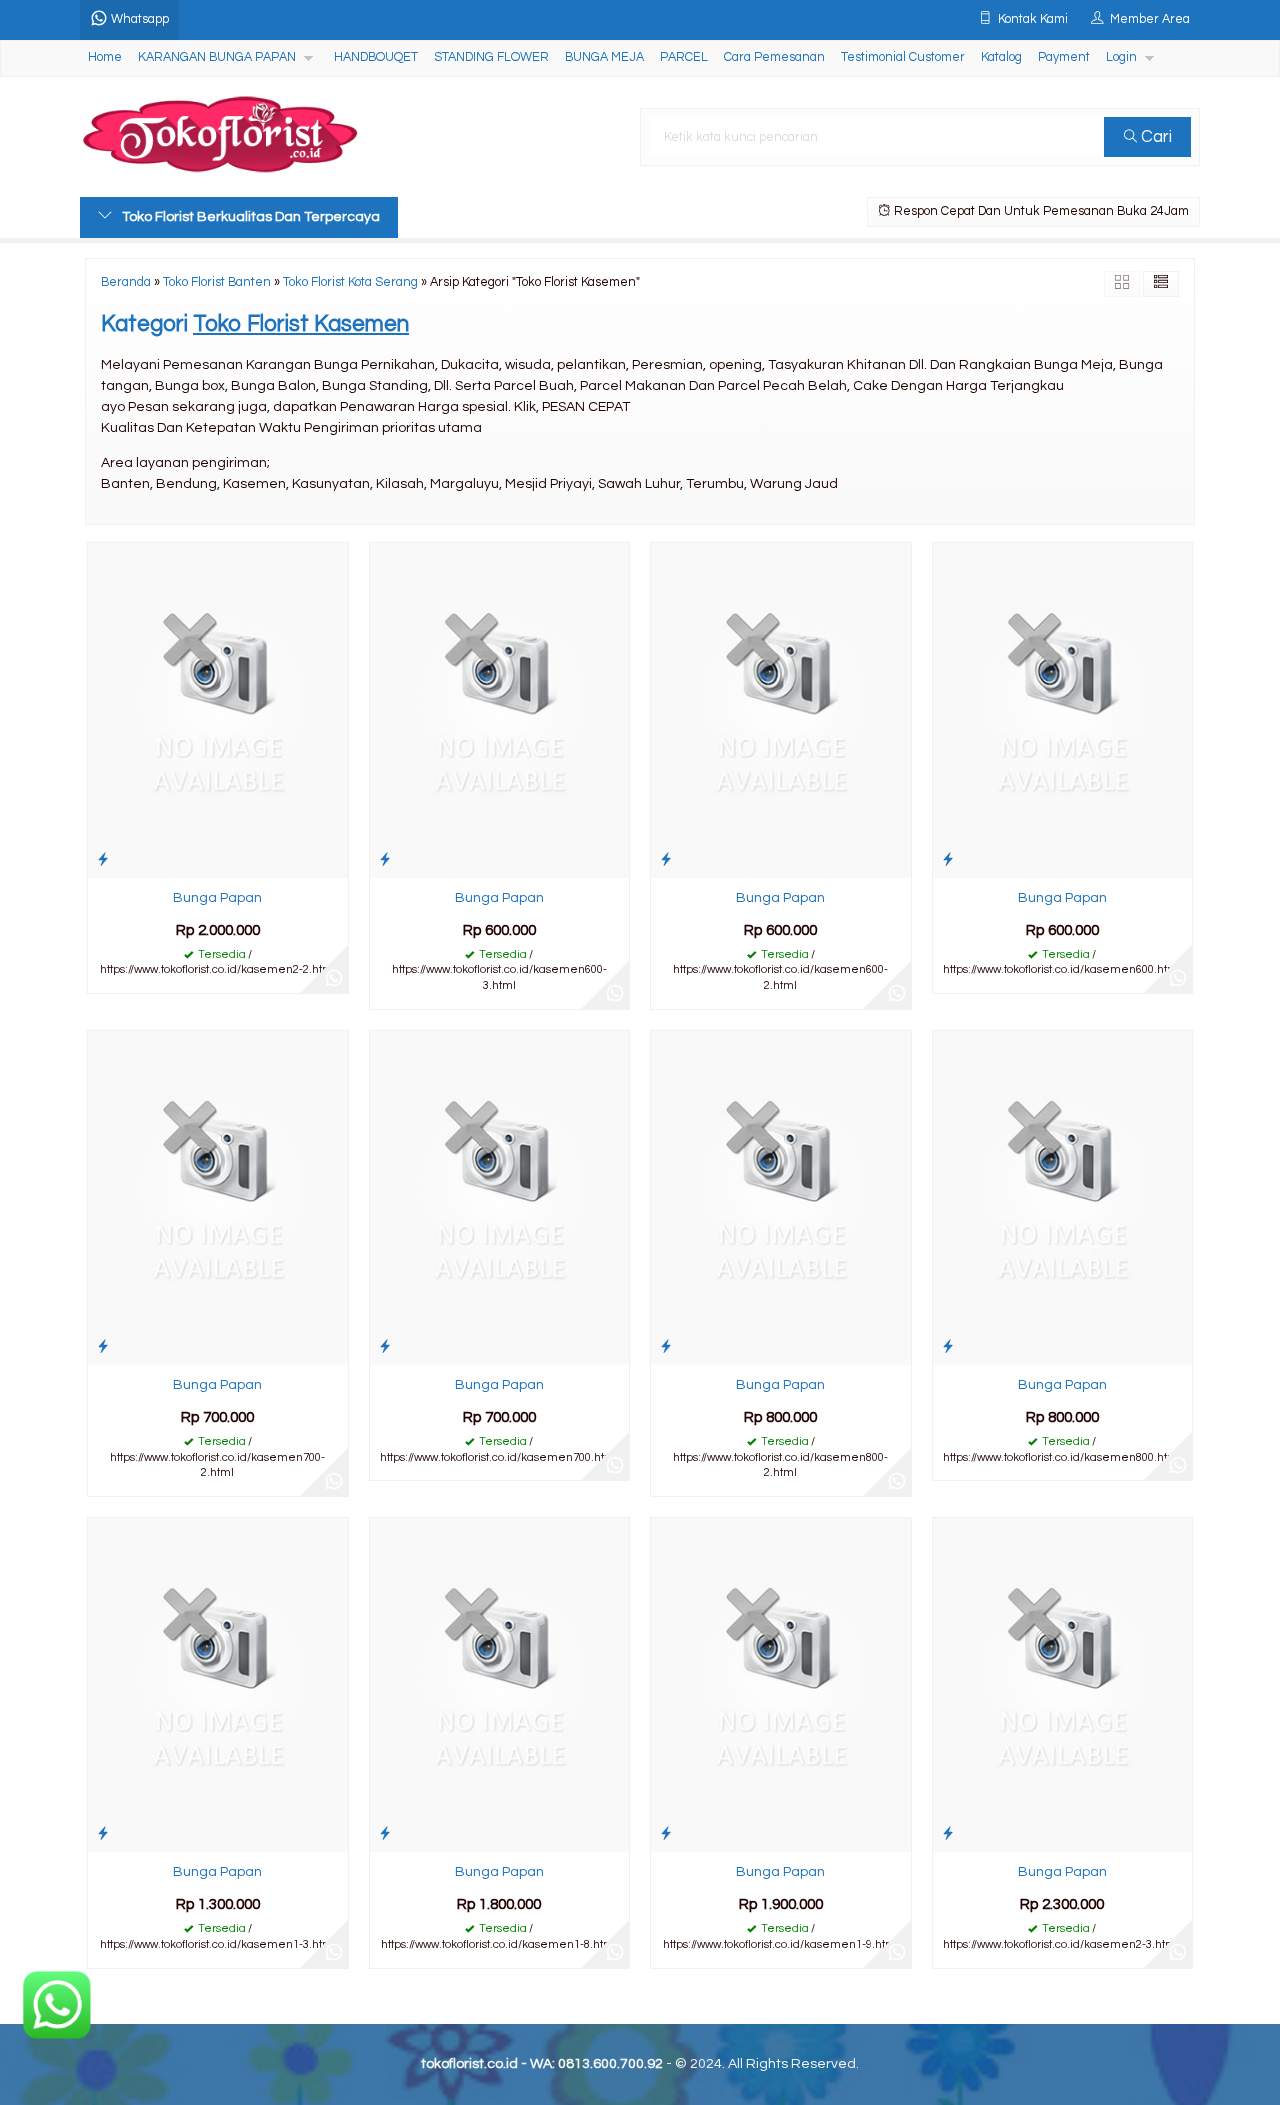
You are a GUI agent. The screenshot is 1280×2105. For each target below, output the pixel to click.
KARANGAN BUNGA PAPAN (217, 57)
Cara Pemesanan (774, 57)
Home (105, 57)
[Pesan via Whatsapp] (334, 979)
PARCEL (684, 57)
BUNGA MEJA (604, 57)
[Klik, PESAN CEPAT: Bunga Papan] (103, 859)
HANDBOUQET (376, 57)
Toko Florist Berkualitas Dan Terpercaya (251, 217)
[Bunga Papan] (218, 710)
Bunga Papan (217, 898)
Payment (1064, 57)
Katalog (1001, 57)
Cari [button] (1154, 137)
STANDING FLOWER (491, 57)
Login (1121, 57)
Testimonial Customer (903, 57)
